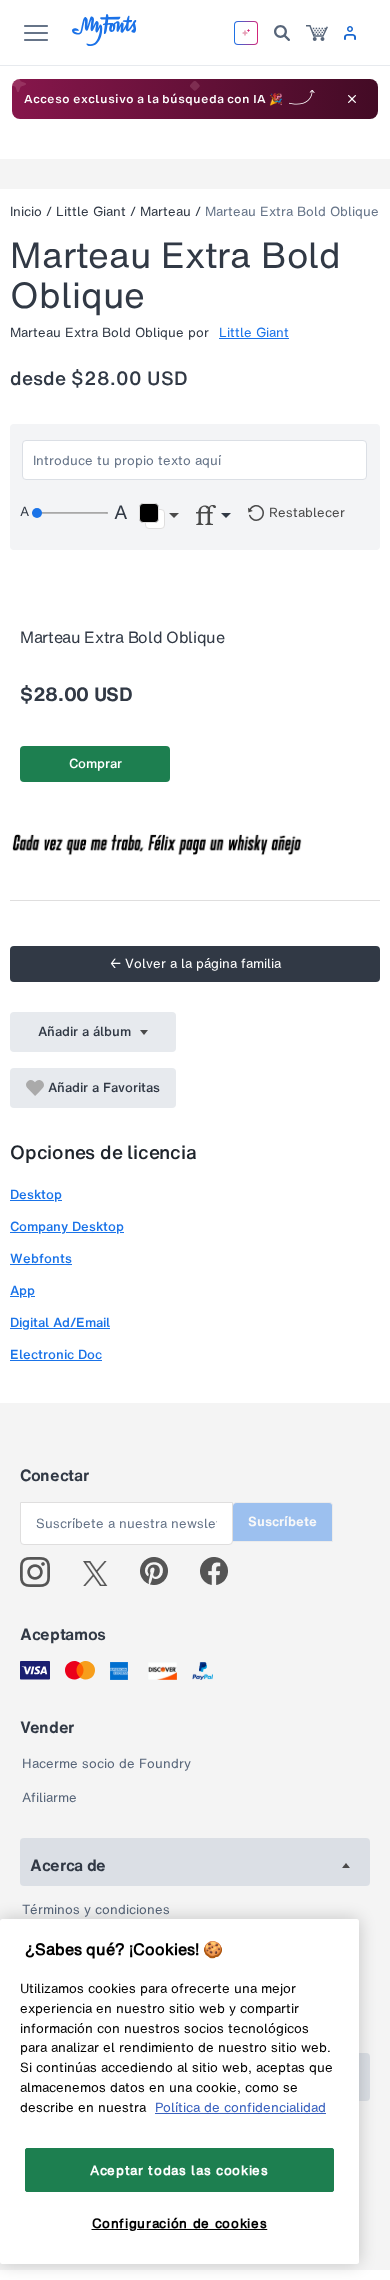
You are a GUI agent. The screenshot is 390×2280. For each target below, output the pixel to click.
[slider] (70, 513)
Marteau (165, 211)
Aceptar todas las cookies (179, 2170)
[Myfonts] (105, 40)
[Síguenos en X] (102, 1572)
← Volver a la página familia (195, 963)
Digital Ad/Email (60, 1322)
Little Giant (91, 211)
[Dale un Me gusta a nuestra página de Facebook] (222, 1572)
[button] (158, 516)
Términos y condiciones (96, 1909)
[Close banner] (352, 99)
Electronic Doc (56, 1354)
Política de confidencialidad (240, 2107)
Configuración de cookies (180, 2223)
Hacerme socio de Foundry (106, 1763)
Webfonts (41, 1258)
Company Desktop (67, 1226)
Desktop (36, 1194)
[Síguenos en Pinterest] (162, 1572)
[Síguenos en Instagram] (42, 1572)
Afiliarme (49, 1797)
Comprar (95, 763)
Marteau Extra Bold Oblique (292, 211)
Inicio (26, 211)
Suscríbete (282, 1521)
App (22, 1290)
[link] (317, 33)
